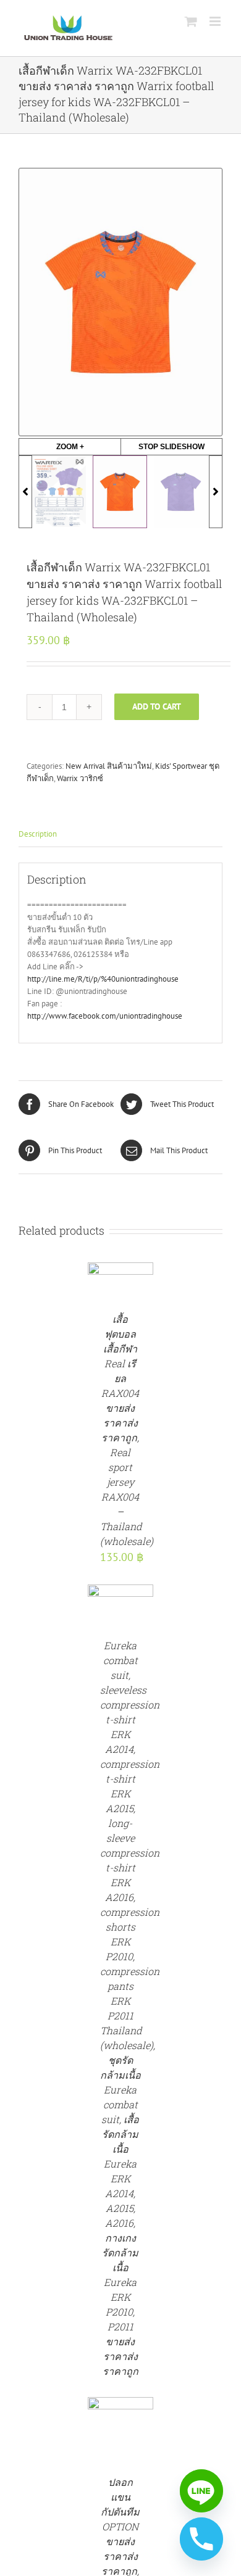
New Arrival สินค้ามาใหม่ (109, 766)
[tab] (120, 835)
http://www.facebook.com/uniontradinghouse (105, 1016)
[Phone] (201, 2539)
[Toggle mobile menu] (216, 21)
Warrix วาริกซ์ (80, 778)
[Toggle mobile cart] (191, 21)
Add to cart (157, 706)
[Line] (201, 2491)
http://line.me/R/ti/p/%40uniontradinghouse (103, 979)
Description (38, 834)
